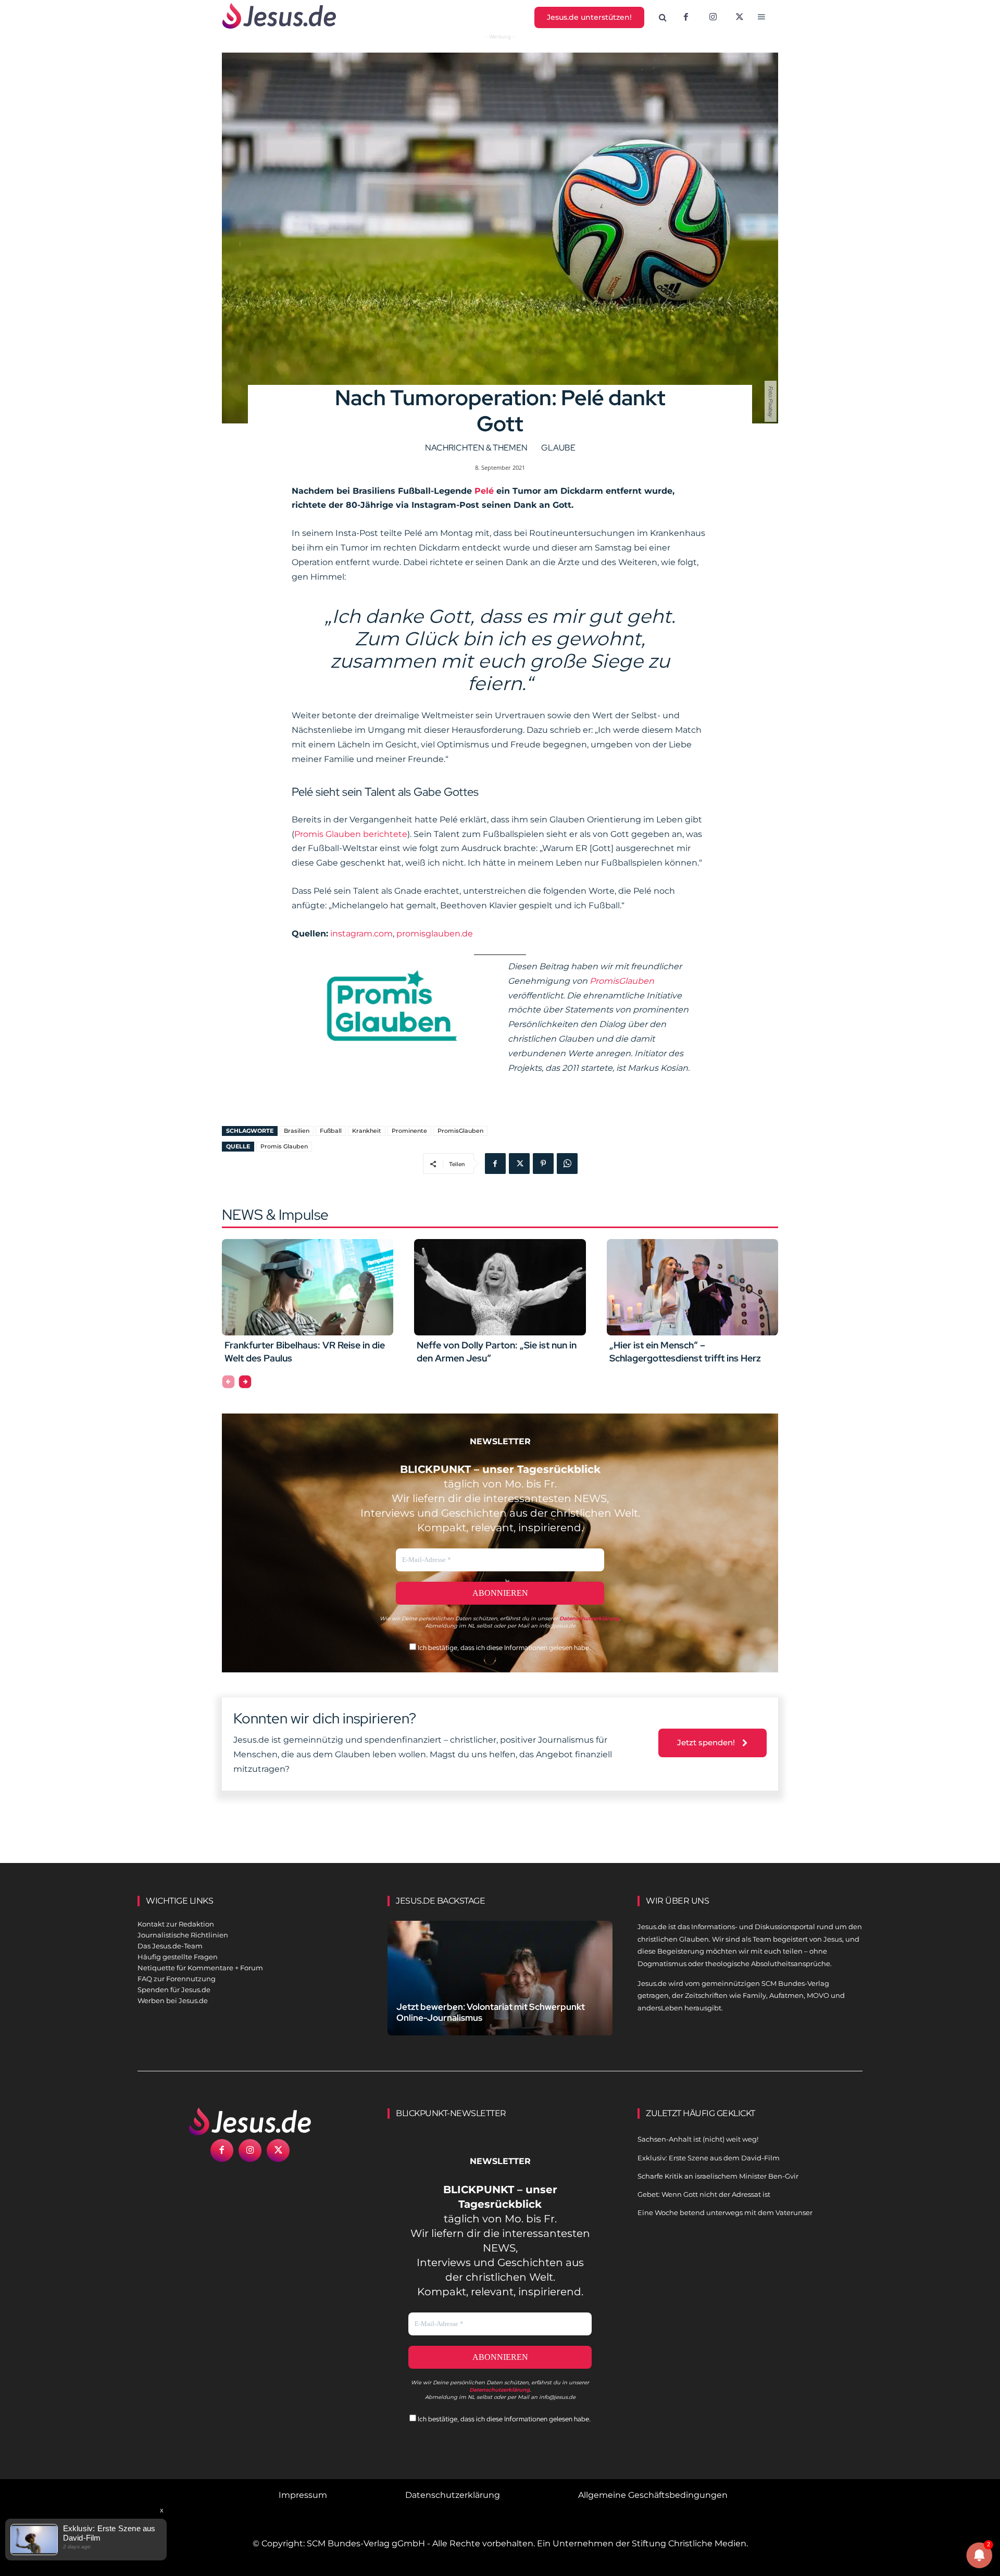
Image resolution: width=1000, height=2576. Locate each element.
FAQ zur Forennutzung (177, 1979)
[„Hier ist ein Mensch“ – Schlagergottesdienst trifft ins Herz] (692, 1287)
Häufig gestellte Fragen (178, 1957)
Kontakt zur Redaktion (176, 1924)
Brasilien (297, 1131)
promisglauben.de (435, 934)
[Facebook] (686, 18)
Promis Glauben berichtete (351, 834)
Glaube (558, 448)
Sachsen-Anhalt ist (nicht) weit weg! (698, 2139)
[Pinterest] (543, 1164)
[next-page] (245, 1382)
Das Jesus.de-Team (170, 1946)
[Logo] (250, 2121)
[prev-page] (228, 1382)
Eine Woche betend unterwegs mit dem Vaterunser (725, 2212)
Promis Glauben (284, 1146)
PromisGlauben (622, 981)
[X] (740, 18)
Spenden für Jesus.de (174, 1990)
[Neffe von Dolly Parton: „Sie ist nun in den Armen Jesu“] (500, 1287)
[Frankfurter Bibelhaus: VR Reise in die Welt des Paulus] (308, 1287)
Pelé (484, 491)
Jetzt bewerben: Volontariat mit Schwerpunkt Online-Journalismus (491, 2012)
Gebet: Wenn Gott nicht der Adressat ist (704, 2194)
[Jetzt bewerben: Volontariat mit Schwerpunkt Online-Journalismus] (500, 1990)
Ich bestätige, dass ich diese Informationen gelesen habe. (503, 1648)
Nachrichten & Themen (476, 448)
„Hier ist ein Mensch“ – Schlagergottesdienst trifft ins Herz (685, 1352)
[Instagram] (713, 18)
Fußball (331, 1131)
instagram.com (361, 934)
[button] (663, 18)
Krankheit (367, 1131)
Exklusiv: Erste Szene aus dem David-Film (709, 2158)
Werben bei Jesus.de (173, 2000)
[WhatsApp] (567, 1164)
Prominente (409, 1131)
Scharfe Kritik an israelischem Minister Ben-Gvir (718, 2176)
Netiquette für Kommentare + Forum (200, 1968)
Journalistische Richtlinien (183, 1935)
